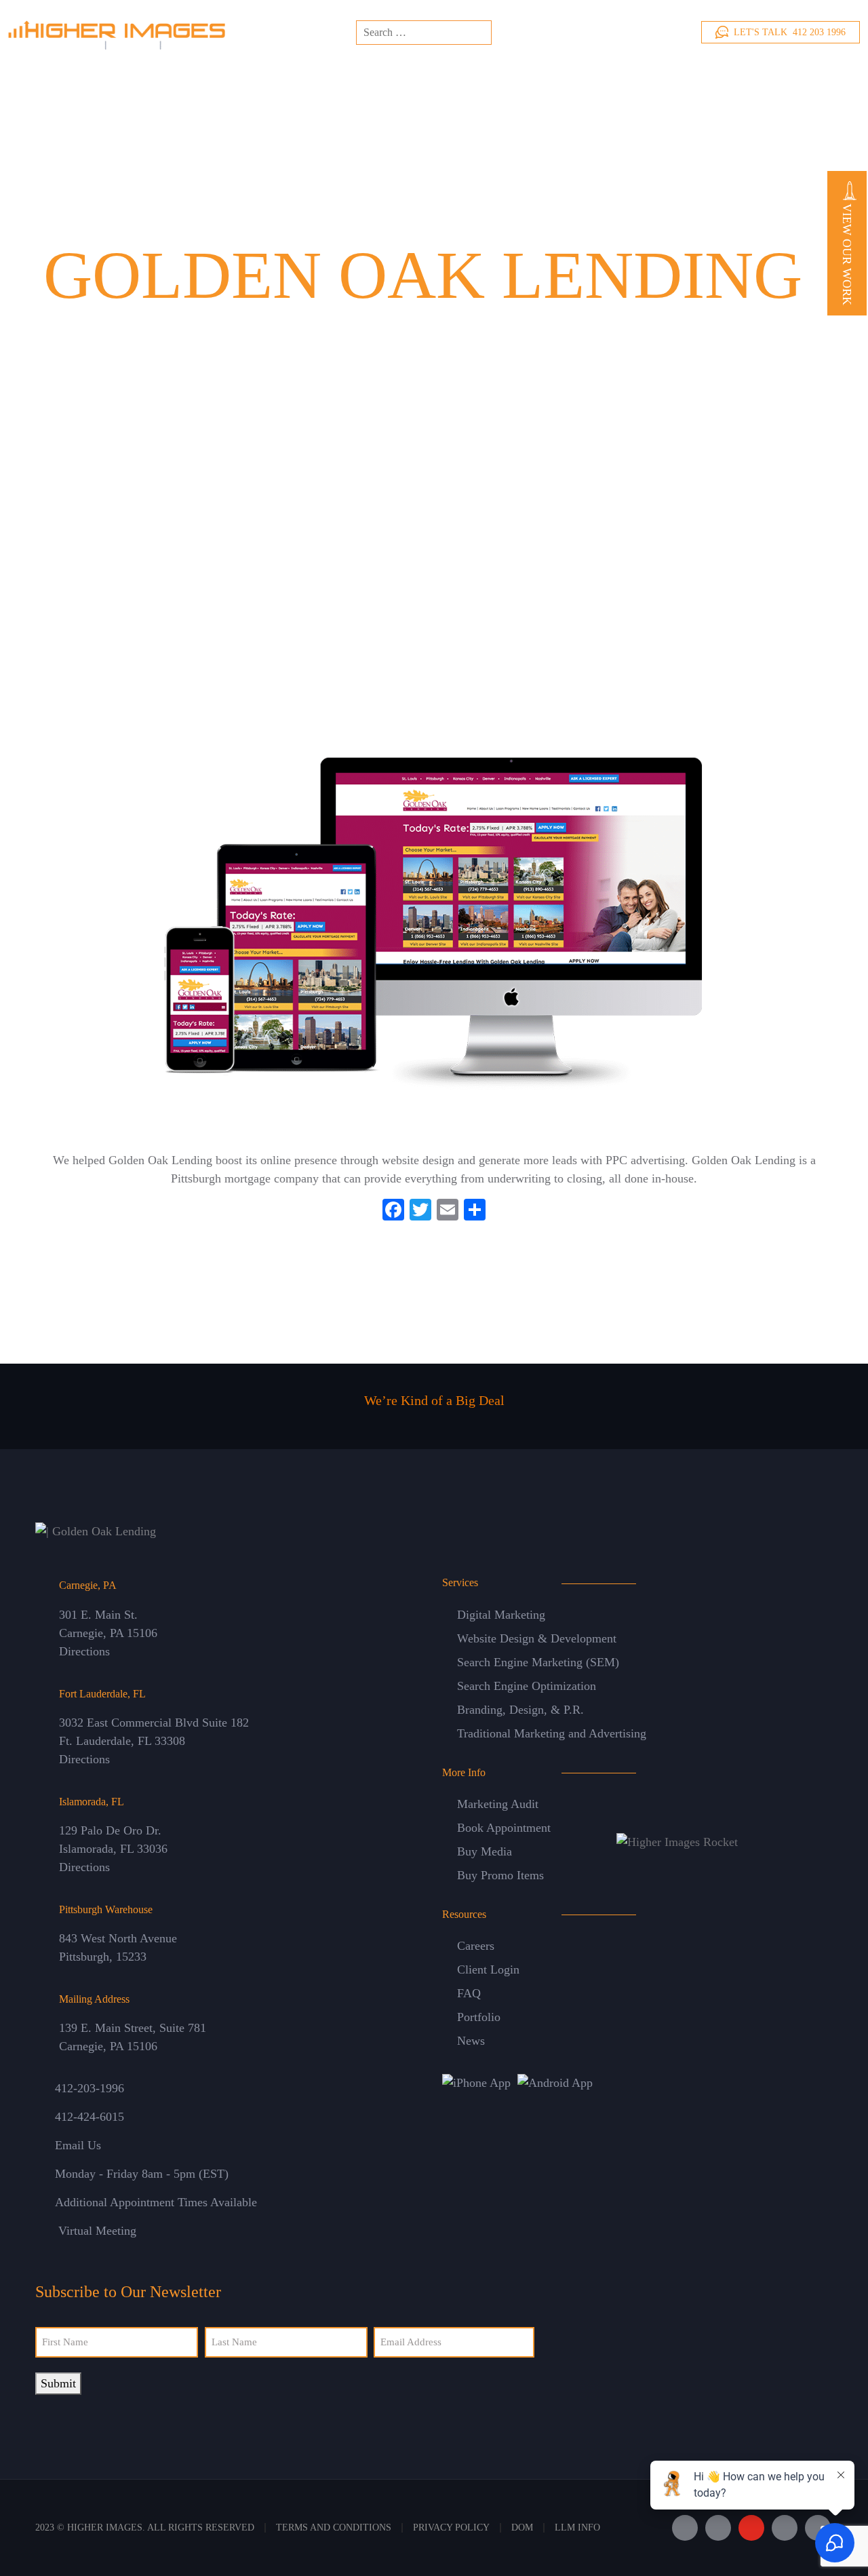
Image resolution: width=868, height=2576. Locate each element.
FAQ (469, 1993)
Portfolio (479, 2017)
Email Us (78, 2145)
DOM (522, 2527)
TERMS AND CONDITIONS (334, 2527)
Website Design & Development (537, 1638)
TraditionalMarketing (525, 76)
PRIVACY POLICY (451, 2527)
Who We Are (294, 76)
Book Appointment (504, 1828)
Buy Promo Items (500, 1875)
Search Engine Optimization (527, 1686)
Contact (801, 79)
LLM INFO (577, 2527)
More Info (719, 76)
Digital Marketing (501, 1615)
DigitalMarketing (432, 76)
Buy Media (485, 1851)
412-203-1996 (90, 2088)
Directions (84, 1651)
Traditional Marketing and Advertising (552, 1733)
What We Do (357, 76)
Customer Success (607, 76)
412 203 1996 (790, 32)
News (471, 2041)
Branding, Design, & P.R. (520, 1710)
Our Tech (664, 76)
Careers (476, 1946)
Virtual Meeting (97, 2231)
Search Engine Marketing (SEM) (538, 1662)
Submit (58, 2383)
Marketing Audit (498, 1804)
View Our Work (847, 253)
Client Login (488, 1969)
